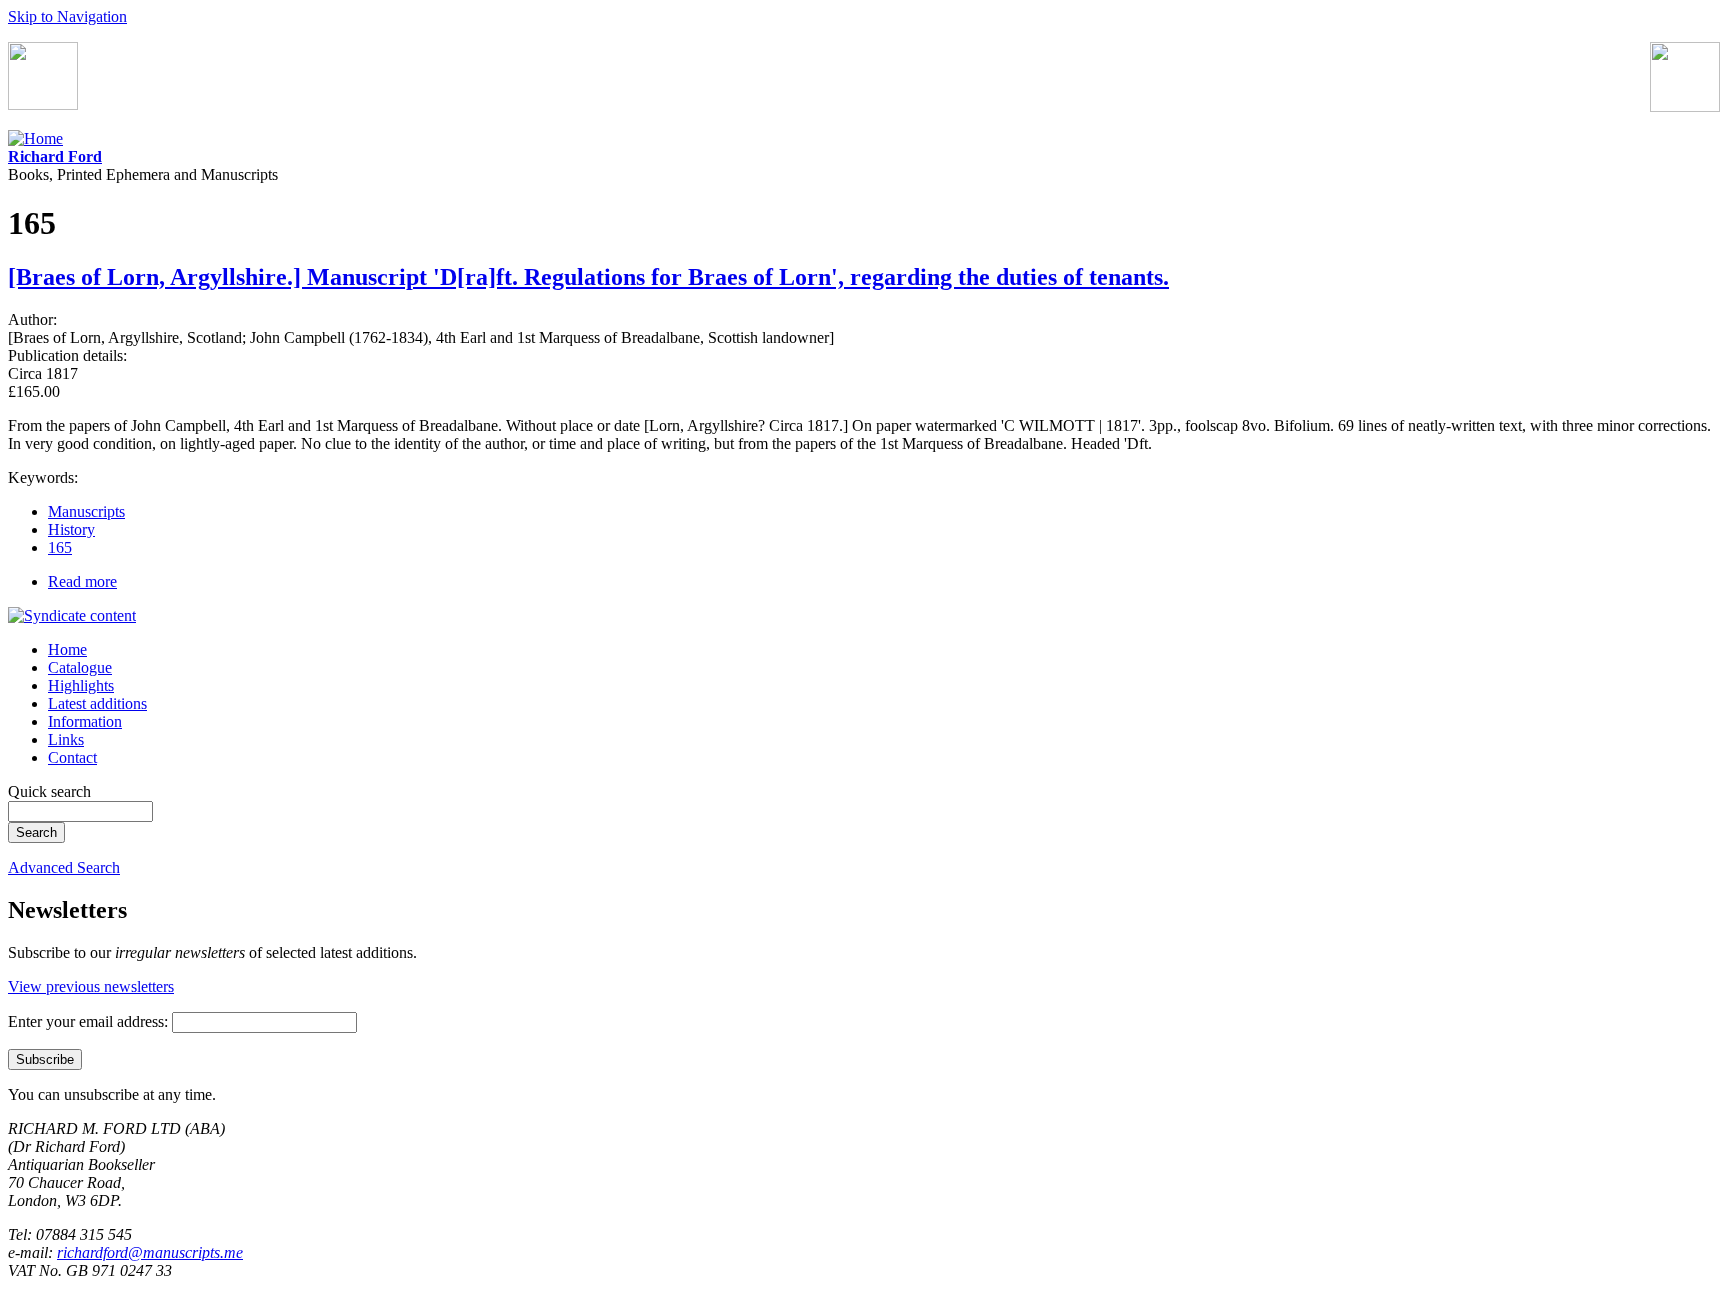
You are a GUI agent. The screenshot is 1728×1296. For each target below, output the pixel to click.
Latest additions (97, 703)
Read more (82, 581)
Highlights (81, 685)
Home (67, 649)
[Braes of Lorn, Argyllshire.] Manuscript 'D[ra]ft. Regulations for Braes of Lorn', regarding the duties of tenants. (588, 277)
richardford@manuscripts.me (150, 1252)
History (71, 529)
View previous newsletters (91, 986)
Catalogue (80, 667)
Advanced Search (64, 867)
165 (60, 547)
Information (85, 721)
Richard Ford (55, 156)
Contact (72, 757)
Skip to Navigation (67, 16)
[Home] (35, 138)
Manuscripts (86, 511)
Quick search (49, 791)
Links (66, 739)
